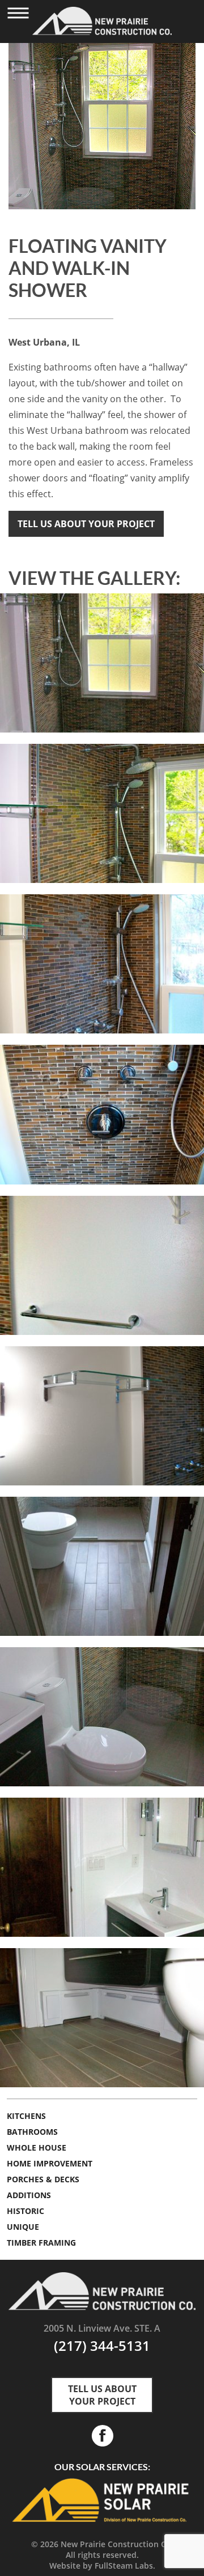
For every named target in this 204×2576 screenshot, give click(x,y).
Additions (29, 2195)
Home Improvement (50, 2163)
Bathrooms (32, 2132)
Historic (25, 2211)
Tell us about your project (86, 524)
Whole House (37, 2148)
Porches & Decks (43, 2179)
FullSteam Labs (124, 2566)
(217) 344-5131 (102, 2345)
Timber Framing (41, 2243)
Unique (23, 2227)
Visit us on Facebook (102, 2436)
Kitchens (26, 2116)
